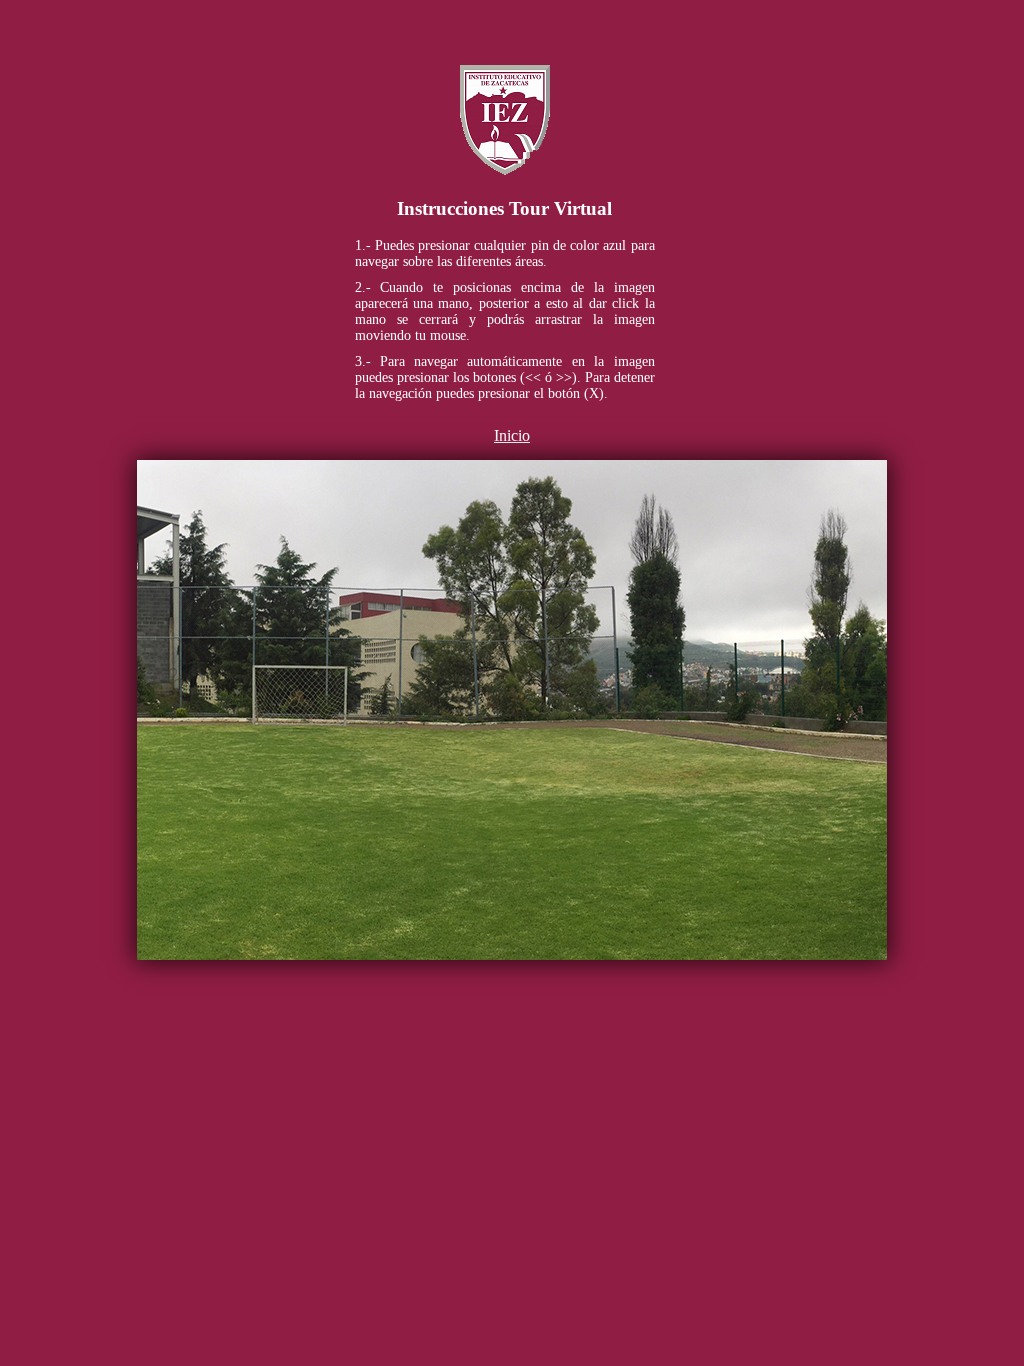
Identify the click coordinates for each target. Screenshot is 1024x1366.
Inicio (512, 435)
